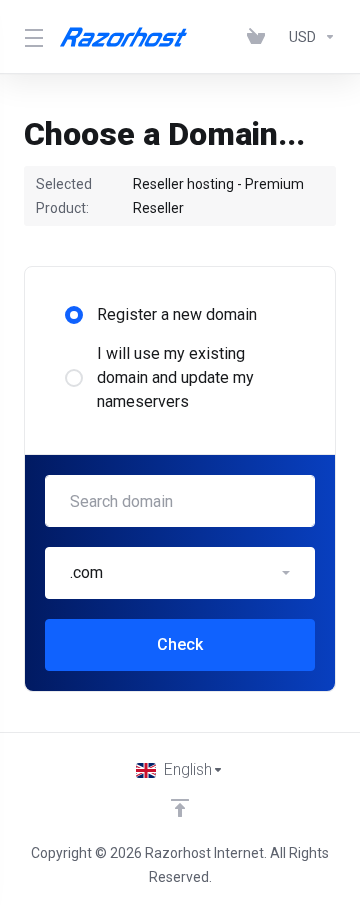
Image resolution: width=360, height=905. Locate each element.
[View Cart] (260, 37)
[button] (180, 573)
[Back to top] (180, 808)
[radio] (74, 315)
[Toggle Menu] (30, 37)
